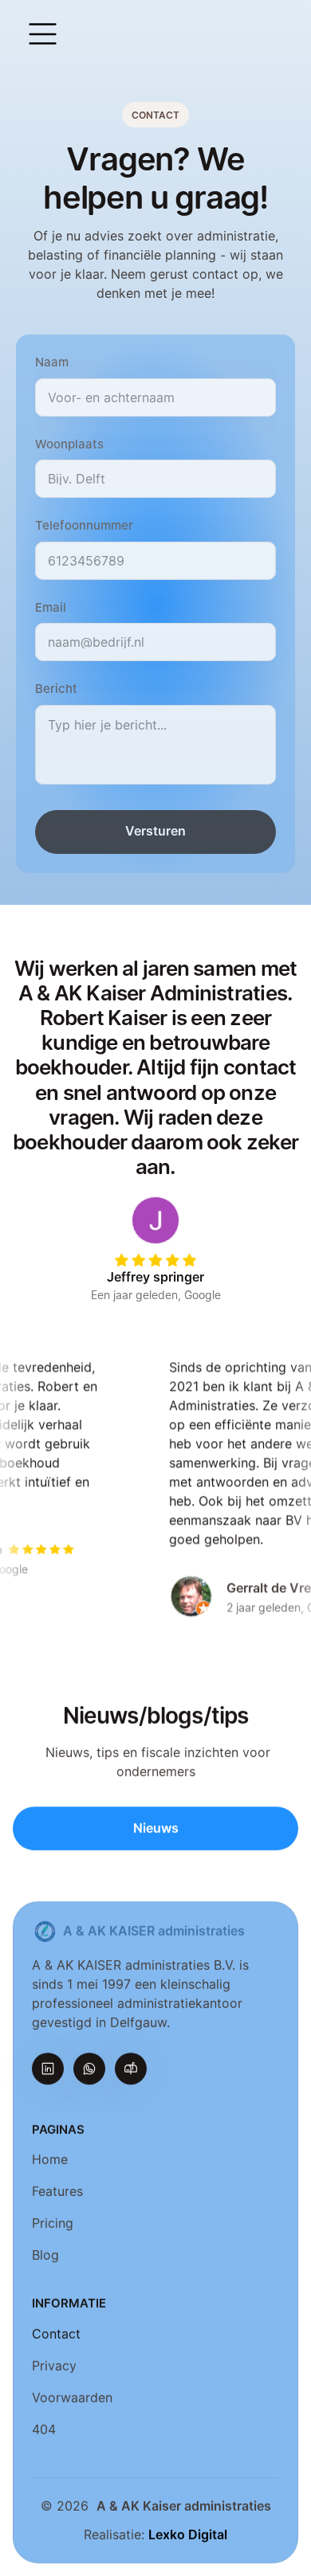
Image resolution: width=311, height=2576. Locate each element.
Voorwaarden (72, 2398)
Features (57, 2192)
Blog (45, 2256)
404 (44, 2429)
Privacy (54, 2366)
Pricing (53, 2224)
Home (50, 2160)
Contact (56, 2334)
